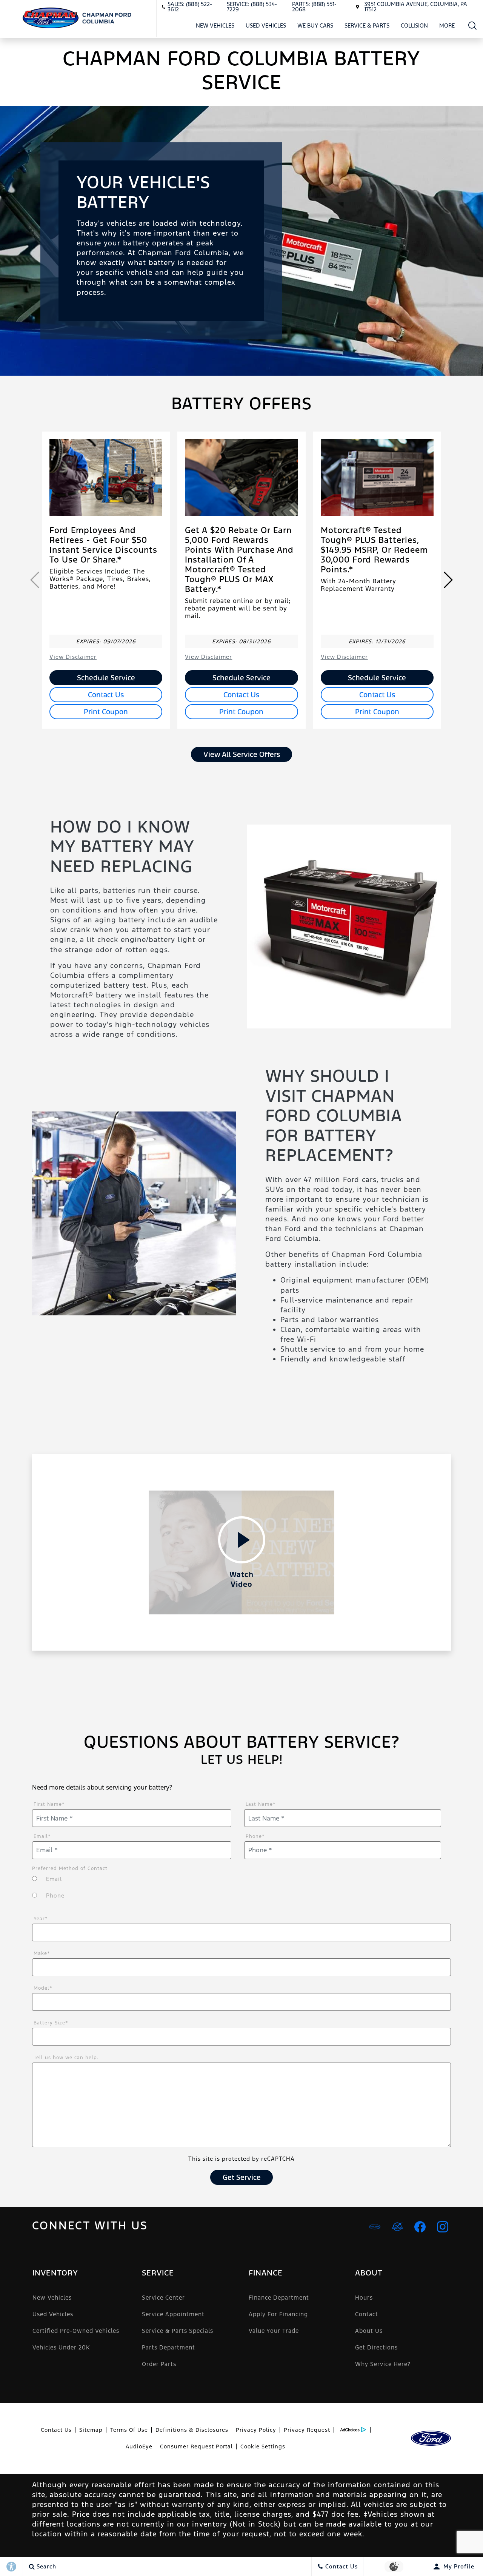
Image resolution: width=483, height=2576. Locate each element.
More (447, 27)
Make (42, 1953)
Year (41, 1919)
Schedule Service (106, 678)
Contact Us (106, 695)
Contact (367, 2314)
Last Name (261, 1804)
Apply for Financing (278, 2314)
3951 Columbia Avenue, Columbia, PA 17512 (416, 7)
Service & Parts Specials (178, 2331)
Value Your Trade (274, 2331)
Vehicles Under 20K (61, 2347)
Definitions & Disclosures (192, 2430)
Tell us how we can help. (66, 2058)
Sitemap (91, 2430)
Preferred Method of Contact (70, 1868)
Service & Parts (367, 25)
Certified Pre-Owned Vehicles (76, 2331)
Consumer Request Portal (196, 2447)
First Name (49, 1804)
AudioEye (139, 2447)
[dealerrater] (397, 2227)
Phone (255, 1836)
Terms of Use (129, 2430)
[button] (473, 25)
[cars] (375, 2227)
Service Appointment (173, 2314)
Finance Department (279, 2298)
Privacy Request (307, 2430)
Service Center (163, 2298)
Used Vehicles (266, 25)
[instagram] (443, 2227)
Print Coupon (106, 712)
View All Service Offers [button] (242, 754)
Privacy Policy (256, 2430)
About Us (369, 2331)
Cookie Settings (263, 2447)
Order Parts (159, 2364)
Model (43, 1988)
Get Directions (376, 2347)
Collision (414, 25)
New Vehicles (215, 25)
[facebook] (420, 2227)
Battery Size (51, 2023)
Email (42, 1836)
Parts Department (168, 2347)
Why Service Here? (383, 2364)
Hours (364, 2298)
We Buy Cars (315, 25)
